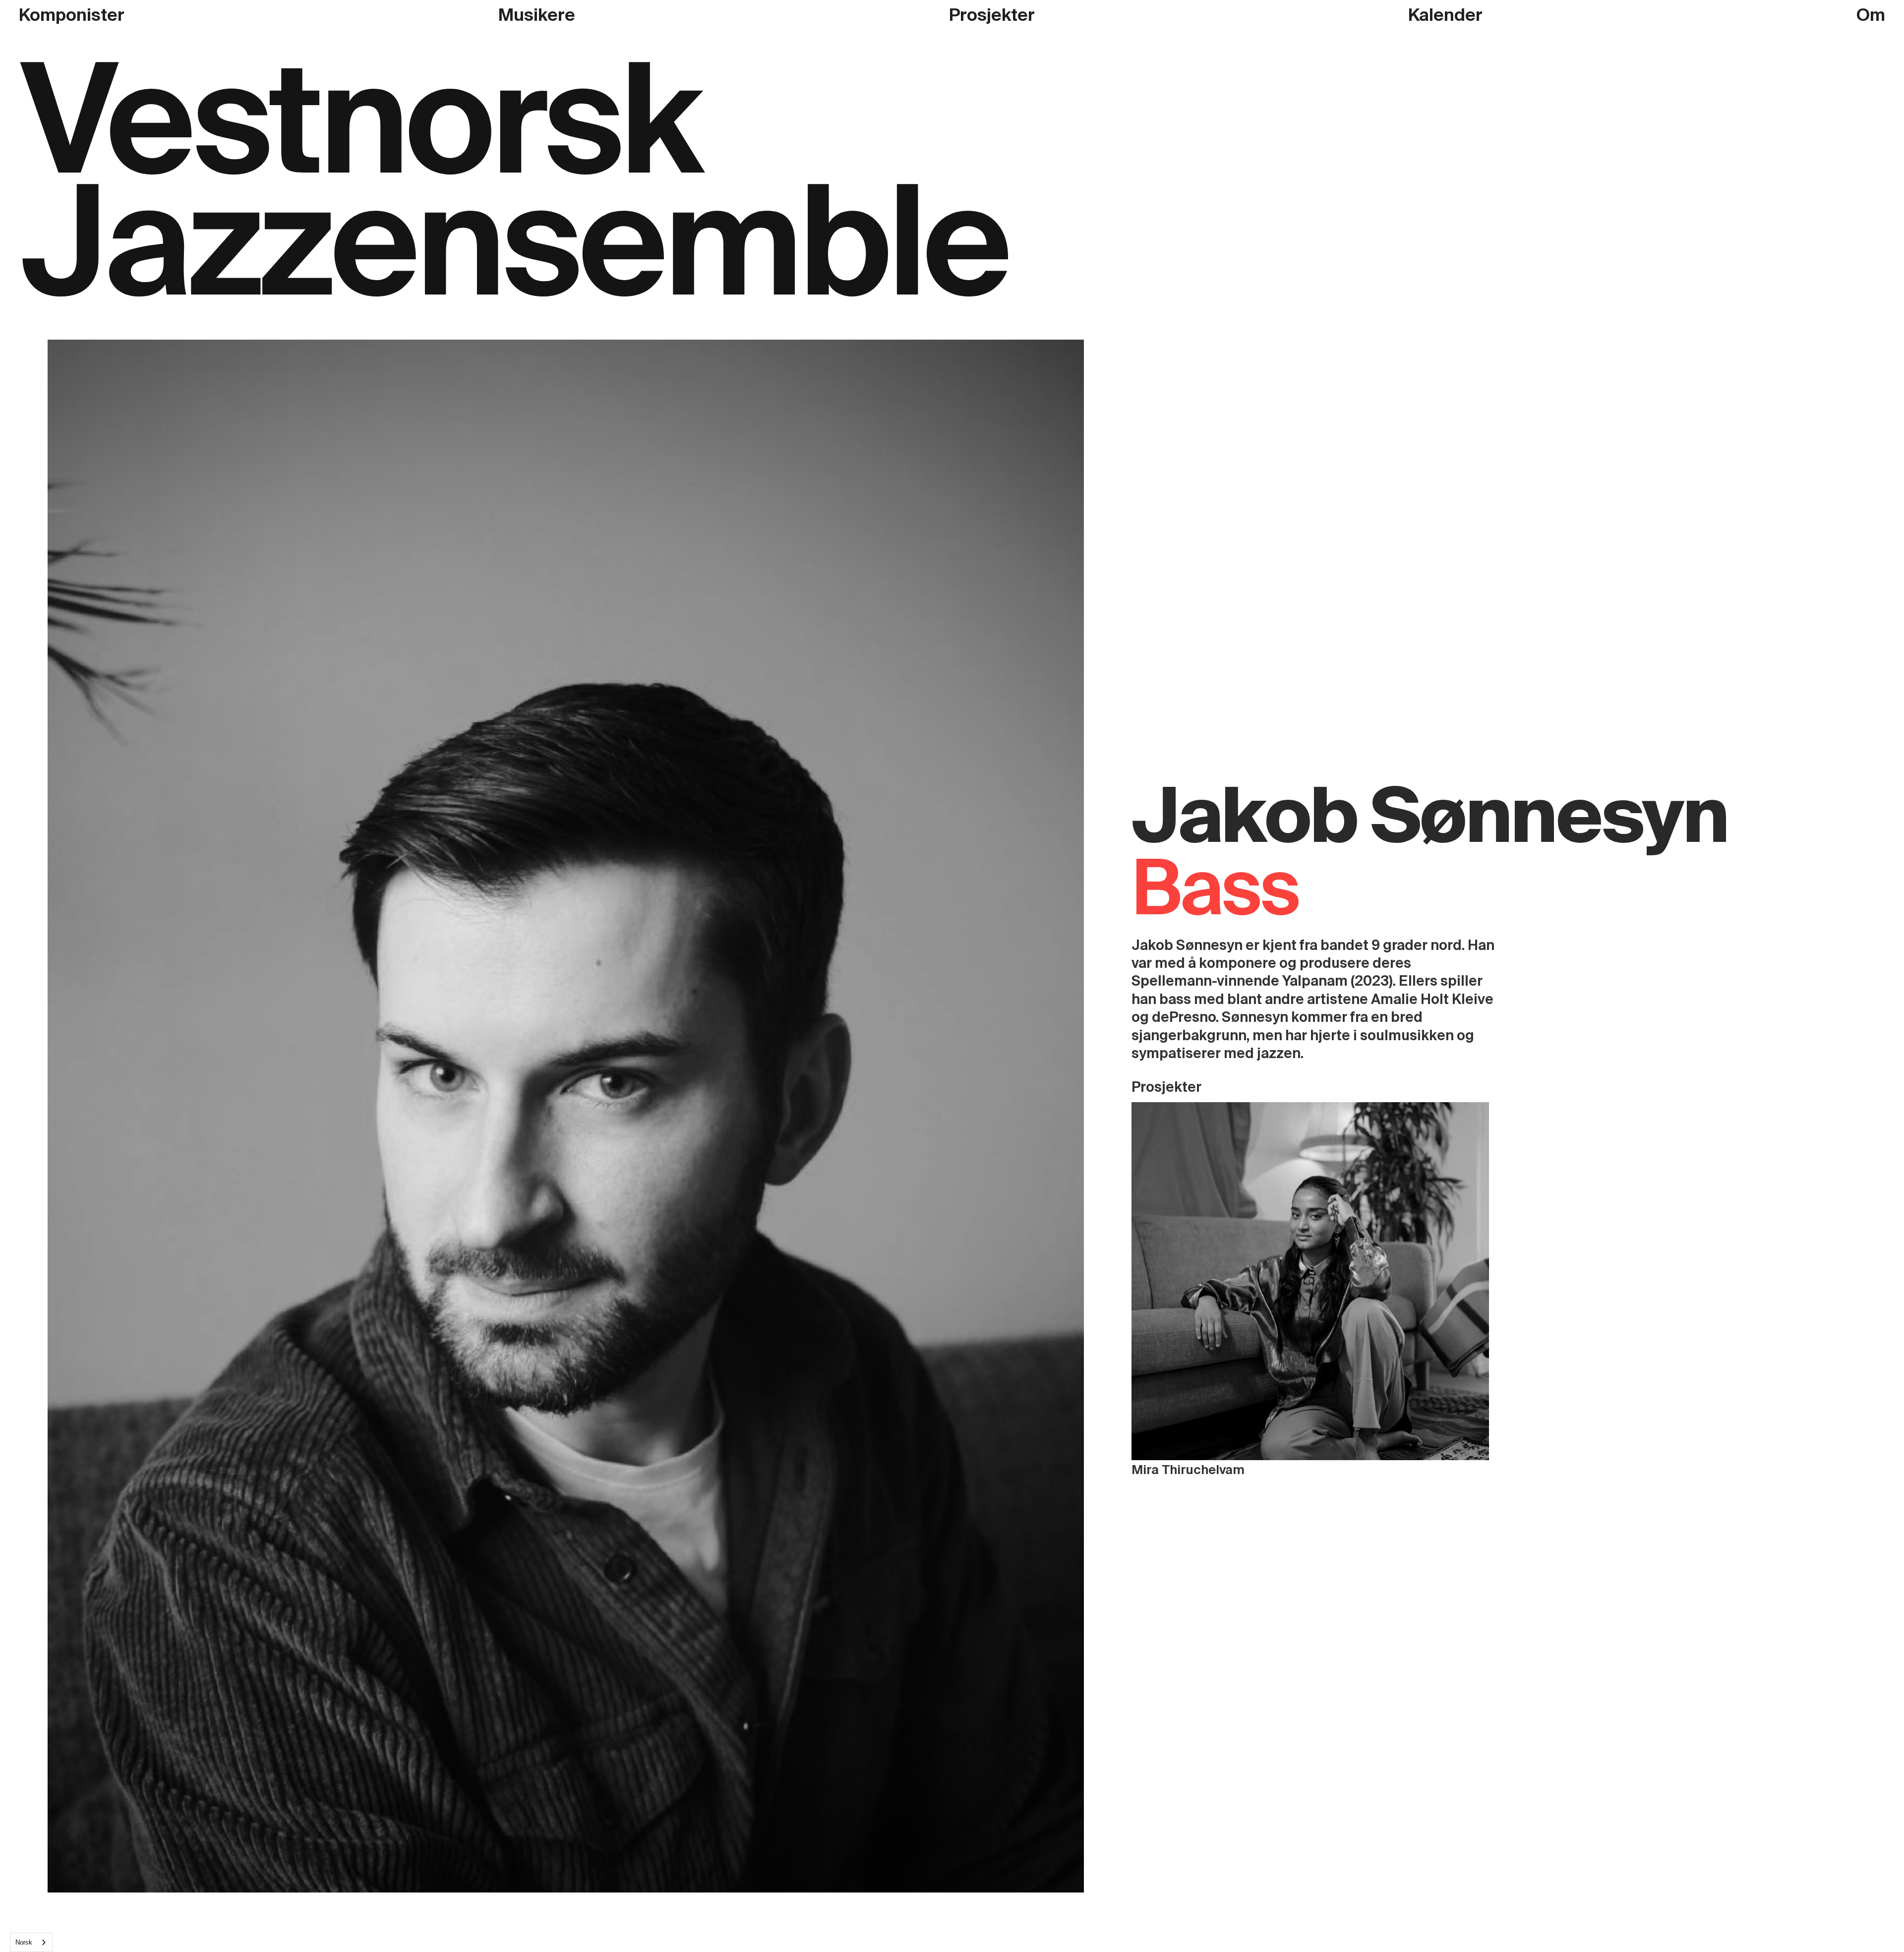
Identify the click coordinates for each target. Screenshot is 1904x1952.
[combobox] (31, 1942)
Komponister (72, 15)
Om (1871, 15)
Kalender (1445, 15)
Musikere (537, 15)
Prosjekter (992, 15)
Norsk (24, 1942)
